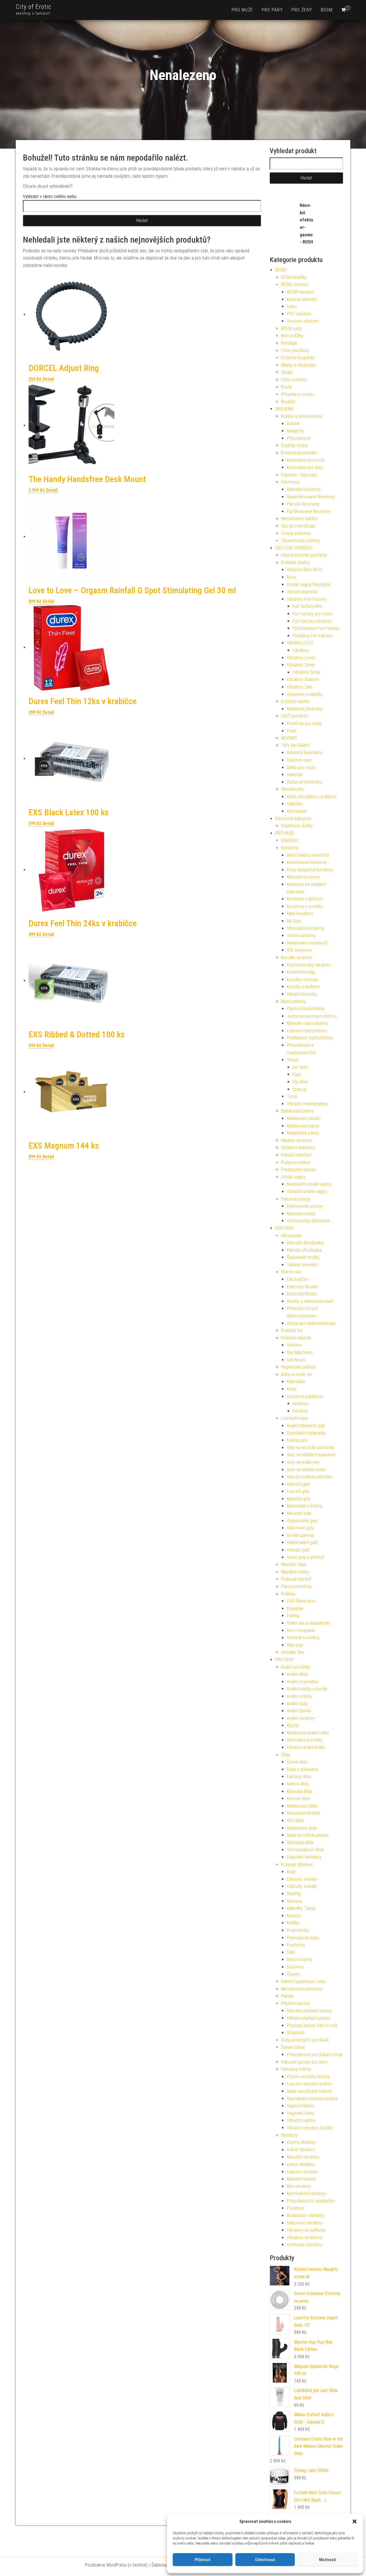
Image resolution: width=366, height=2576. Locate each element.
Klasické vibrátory (303, 2157)
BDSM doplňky (294, 277)
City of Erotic (34, 7)
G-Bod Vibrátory (301, 2150)
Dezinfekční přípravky (306, 1433)
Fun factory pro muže (312, 614)
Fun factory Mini (307, 606)
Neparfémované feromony (311, 497)
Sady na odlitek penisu (308, 1835)
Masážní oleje (294, 1564)
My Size (294, 921)
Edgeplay (295, 1608)
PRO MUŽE (242, 10)
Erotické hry (292, 1330)
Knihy (292, 1389)
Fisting (293, 1616)
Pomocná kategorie (293, 819)
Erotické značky (296, 563)
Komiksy (300, 1411)
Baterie (293, 424)
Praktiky (288, 1594)
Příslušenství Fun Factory (316, 628)
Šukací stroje (293, 2047)
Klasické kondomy (303, 877)
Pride (292, 731)
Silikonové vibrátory (305, 2223)
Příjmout (203, 2560)
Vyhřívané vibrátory (304, 2245)
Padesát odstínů (296, 1579)
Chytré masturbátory (306, 1009)
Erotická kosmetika (299, 453)
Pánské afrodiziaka (304, 1250)
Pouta (287, 387)
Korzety (294, 1916)
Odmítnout (265, 2560)
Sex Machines (300, 1352)
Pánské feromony (303, 504)
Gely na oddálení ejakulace (311, 1455)
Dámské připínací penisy (309, 2011)
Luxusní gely (298, 1491)
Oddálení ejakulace (298, 1148)
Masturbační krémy (305, 1506)
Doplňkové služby (297, 826)
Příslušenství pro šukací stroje (315, 2055)
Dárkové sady (299, 760)
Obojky (287, 372)
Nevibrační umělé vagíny (309, 1184)
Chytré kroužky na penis (309, 965)
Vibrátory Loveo (301, 658)
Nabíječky (296, 431)
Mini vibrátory (299, 2186)
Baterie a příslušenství (302, 416)
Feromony (290, 482)
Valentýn (295, 775)
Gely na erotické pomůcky (311, 1448)
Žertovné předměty (304, 782)
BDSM (327, 10)
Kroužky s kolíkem (303, 987)
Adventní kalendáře (304, 753)
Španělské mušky (303, 1257)
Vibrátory (301, 650)
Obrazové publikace (305, 1396)
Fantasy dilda (299, 1777)
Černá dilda (297, 1762)
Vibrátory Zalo (300, 687)
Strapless (296, 2033)
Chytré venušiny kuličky (308, 2077)
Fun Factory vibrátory (312, 621)
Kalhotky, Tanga (301, 1908)
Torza (292, 1096)
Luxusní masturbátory (307, 1031)
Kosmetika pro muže (306, 460)
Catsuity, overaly (302, 1879)
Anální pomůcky (296, 1667)
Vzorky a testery (296, 533)
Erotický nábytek (296, 1338)
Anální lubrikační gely (306, 1426)
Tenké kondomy (301, 935)
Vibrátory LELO (300, 643)
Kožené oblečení (302, 299)
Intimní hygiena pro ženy (303, 1981)
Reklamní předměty (305, 709)
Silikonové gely (300, 1528)
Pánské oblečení (296, 1155)
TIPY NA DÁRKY (295, 745)
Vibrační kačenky (302, 592)
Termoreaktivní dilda (305, 1850)
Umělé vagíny (293, 1177)
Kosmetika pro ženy (305, 467)
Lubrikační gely (295, 1418)
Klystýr (293, 1725)
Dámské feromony (304, 489)
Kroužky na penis (297, 957)
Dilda (286, 1755)
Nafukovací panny (297, 1111)
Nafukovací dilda (302, 1806)
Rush (292, 577)
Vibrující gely (298, 1550)
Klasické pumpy (301, 1214)
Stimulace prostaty (304, 1740)
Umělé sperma (300, 1535)
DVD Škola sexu (301, 1601)
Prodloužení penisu (299, 1170)
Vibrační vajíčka (301, 2120)
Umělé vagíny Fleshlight (309, 585)
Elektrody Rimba (302, 1294)
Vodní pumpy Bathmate (308, 1221)
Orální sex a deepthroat (308, 1623)
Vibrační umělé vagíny (307, 1192)
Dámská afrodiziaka (305, 1243)
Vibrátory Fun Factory (307, 599)
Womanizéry (292, 789)
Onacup (300, 1089)
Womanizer (297, 811)
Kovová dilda (298, 1799)
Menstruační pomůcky (302, 1989)
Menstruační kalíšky (299, 519)
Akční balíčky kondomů (308, 855)
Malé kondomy (300, 913)
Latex (292, 306)
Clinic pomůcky (295, 351)
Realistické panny (303, 1133)
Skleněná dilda (300, 1843)
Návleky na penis (297, 1140)
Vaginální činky (300, 2113)
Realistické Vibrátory (306, 2215)
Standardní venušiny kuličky (312, 2099)
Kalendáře (296, 1382)
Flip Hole (300, 1082)
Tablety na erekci (303, 1265)
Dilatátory (290, 840)
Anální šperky (299, 1711)
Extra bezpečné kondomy (310, 870)
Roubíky (288, 402)
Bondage (289, 343)
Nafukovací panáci (304, 1118)
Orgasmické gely (302, 1521)
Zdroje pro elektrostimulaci (311, 1323)
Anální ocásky (300, 1696)
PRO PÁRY (272, 10)
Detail (48, 379)
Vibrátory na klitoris (305, 2237)
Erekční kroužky (301, 972)
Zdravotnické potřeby (301, 541)
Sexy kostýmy (300, 1959)
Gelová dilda (298, 1784)
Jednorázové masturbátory (312, 1016)
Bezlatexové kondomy (307, 862)
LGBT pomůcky (295, 716)
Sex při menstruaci (299, 526)
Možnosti (328, 2560)
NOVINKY (289, 738)
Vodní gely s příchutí (305, 1557)
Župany (294, 1974)
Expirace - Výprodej (299, 475)
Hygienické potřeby (299, 1367)
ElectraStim (298, 1279)
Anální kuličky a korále (307, 1689)
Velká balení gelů (302, 1542)
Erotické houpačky (298, 358)
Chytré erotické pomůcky (304, 555)
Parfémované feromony (309, 511)
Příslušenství (299, 438)
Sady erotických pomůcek (305, 2040)
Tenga (293, 1060)
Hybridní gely (298, 1484)
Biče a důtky (292, 336)
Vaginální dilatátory (304, 1857)
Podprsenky (298, 1930)
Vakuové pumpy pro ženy (304, 2062)
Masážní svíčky (295, 1572)
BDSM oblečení (295, 284)
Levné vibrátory (301, 2164)
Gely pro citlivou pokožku (309, 1477)
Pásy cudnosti (294, 380)
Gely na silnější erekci (307, 1470)
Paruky (287, 1996)
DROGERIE (285, 409)
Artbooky (301, 1404)
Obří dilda (295, 1821)
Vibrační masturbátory (307, 1104)
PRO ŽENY (302, 10)
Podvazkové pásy (303, 1938)
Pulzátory (295, 2208)
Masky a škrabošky (299, 365)
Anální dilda (297, 1674)
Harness (295, 1901)
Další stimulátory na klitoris (312, 797)
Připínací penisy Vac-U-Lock (312, 2025)
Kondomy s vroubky (305, 906)
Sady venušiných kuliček (309, 2091)
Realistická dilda (302, 1828)
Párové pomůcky (297, 1586)
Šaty (291, 1952)
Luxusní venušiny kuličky (309, 2084)
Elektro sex (291, 1272)
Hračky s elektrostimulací (310, 1301)
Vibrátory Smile (301, 665)
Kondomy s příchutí (305, 899)
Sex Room (296, 1360)
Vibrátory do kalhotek (306, 2230)
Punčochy (296, 1945)
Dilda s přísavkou (302, 1769)
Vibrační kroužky (302, 994)
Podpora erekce (296, 1162)
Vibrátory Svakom (303, 679)
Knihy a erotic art (297, 1374)
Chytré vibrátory (301, 2142)
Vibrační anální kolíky (306, 1747)
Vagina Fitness (301, 2106)
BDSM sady (291, 329)
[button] (355, 2521)
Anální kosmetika (303, 1682)
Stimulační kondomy (306, 928)
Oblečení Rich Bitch (304, 570)
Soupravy (295, 1967)
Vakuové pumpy (296, 1199)
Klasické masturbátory (308, 1023)
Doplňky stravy (295, 445)
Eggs (297, 1074)
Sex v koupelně (301, 1631)
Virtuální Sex (293, 1652)
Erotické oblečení (297, 1865)
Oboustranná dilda (304, 1813)
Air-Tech (300, 1067)
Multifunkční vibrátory (306, 2193)
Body (291, 1872)
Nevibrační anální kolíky (308, 1733)
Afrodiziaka (291, 1236)
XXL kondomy (299, 950)
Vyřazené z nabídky (305, 694)
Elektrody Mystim (303, 1287)
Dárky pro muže (301, 767)
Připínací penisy (296, 2003)
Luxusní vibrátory (302, 2172)
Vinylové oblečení (303, 321)
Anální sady (297, 1704)
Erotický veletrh (295, 701)
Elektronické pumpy (305, 1206)
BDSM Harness (300, 292)
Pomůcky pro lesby (304, 723)
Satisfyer (295, 804)
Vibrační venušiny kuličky (310, 2128)
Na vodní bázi (299, 1513)
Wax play (295, 1645)
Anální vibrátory (301, 1718)
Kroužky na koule (302, 980)
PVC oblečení (299, 314)
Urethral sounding (303, 1638)
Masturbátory (293, 1002)
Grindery (294, 1345)
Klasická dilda (299, 1791)
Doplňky (294, 1894)
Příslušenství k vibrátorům (311, 2201)
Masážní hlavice (301, 2179)
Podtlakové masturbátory (310, 1038)
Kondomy (290, 848)
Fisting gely (297, 1440)
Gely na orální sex (303, 1462)
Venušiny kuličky (296, 2069)
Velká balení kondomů (307, 943)
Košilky (293, 1923)
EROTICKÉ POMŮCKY (294, 548)
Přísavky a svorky (297, 394)
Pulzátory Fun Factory (313, 636)
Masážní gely (299, 1499)
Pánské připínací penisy (309, 2018)
